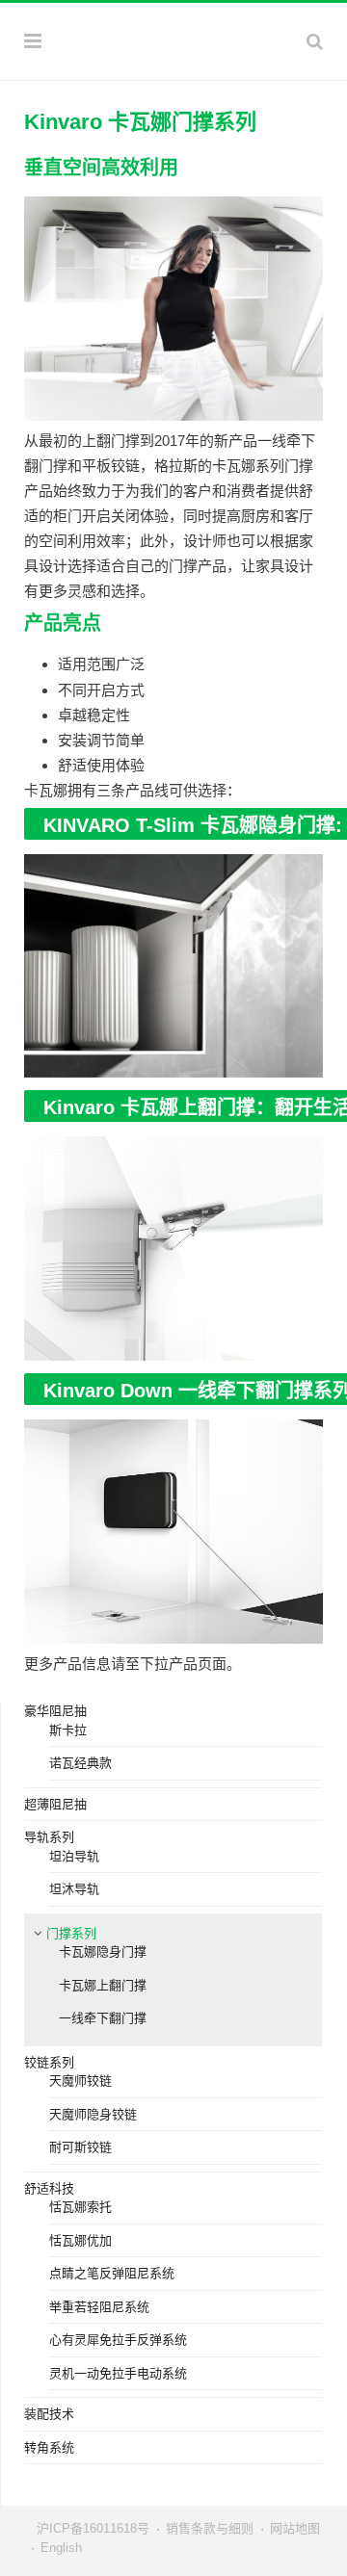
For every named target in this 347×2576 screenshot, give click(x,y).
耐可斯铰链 (80, 2147)
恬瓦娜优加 (80, 2240)
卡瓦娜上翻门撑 (103, 1985)
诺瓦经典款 (80, 1763)
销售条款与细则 (210, 2528)
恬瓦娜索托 (80, 2207)
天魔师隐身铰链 (93, 2114)
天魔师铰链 (80, 2081)
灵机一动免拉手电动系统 (118, 2373)
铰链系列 (49, 2062)
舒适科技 (49, 2188)
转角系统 (49, 2447)
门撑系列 (71, 1933)
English (61, 2548)
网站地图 (295, 2528)
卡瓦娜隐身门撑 (103, 1952)
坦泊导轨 (74, 1856)
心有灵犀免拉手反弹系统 (118, 2340)
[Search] (315, 41)
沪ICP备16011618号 (93, 2528)
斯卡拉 (68, 1730)
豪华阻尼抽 (55, 1711)
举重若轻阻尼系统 (99, 2307)
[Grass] (173, 39)
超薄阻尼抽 (55, 1804)
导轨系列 (49, 1837)
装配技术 (49, 2414)
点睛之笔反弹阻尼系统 (112, 2273)
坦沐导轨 (74, 1889)
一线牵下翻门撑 (103, 2018)
